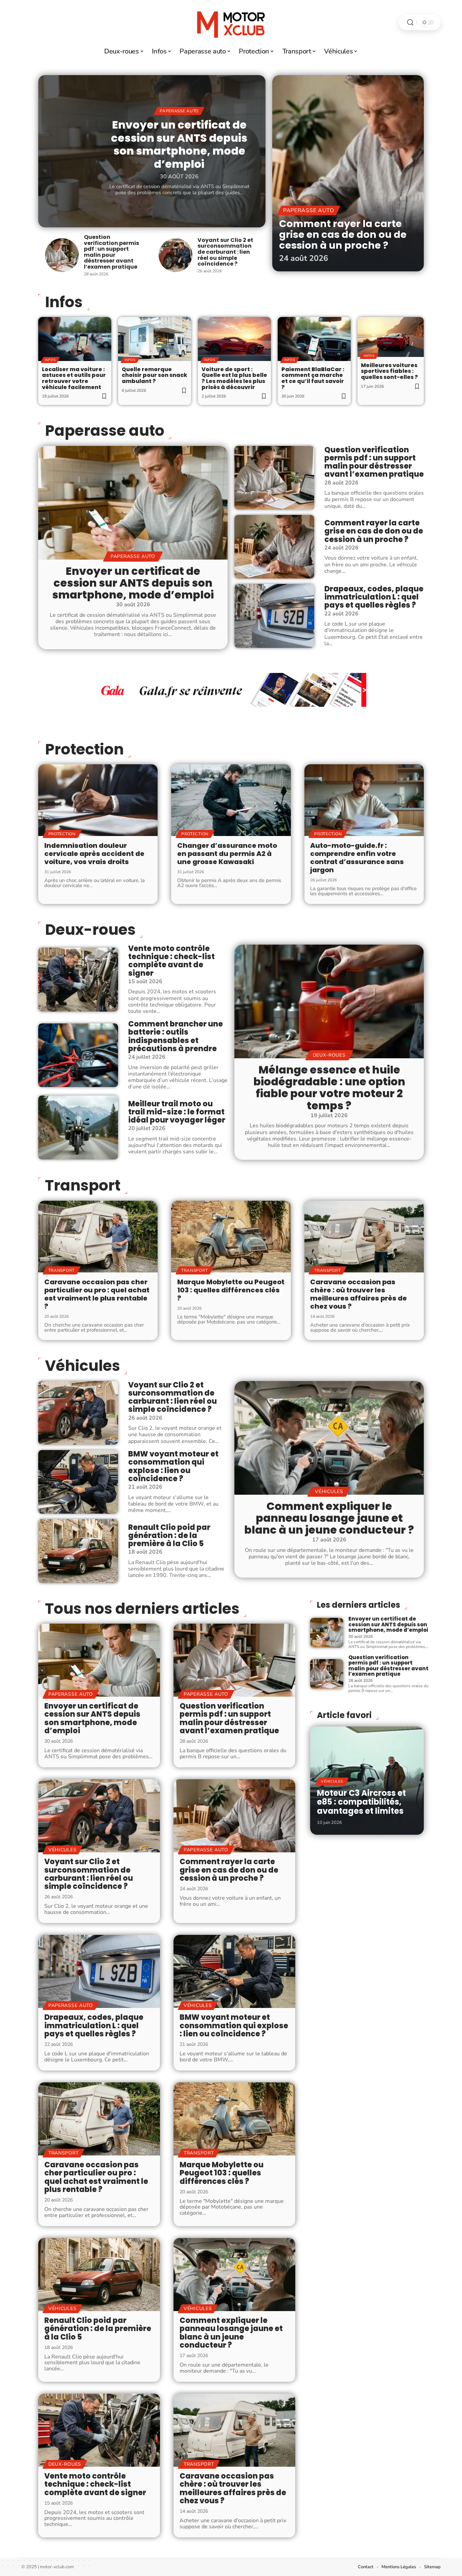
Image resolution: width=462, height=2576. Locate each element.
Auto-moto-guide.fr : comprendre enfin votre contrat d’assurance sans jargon (357, 858)
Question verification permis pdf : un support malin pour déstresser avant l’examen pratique (111, 252)
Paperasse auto (179, 111)
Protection (84, 749)
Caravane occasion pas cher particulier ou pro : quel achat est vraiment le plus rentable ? (97, 1294)
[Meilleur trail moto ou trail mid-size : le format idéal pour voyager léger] (78, 1127)
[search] (410, 22)
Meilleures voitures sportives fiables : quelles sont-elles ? (389, 371)
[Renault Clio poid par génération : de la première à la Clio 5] (78, 1551)
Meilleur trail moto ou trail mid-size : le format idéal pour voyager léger (177, 1112)
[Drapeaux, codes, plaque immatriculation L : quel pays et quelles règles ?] (274, 616)
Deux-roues (90, 930)
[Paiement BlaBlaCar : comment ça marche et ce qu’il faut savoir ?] (314, 339)
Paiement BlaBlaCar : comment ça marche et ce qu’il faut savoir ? (313, 378)
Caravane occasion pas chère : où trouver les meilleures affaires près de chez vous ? (359, 1294)
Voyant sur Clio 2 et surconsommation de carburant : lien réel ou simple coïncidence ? (225, 252)
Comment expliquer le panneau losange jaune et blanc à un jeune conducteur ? (329, 1518)
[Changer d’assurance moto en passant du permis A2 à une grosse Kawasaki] (231, 800)
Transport (83, 1185)
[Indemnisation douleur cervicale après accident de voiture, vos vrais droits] (98, 800)
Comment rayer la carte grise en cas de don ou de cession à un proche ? (343, 234)
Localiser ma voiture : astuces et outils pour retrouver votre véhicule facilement (74, 378)
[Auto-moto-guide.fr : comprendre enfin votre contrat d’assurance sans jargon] (364, 800)
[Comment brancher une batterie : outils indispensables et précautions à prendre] (78, 1055)
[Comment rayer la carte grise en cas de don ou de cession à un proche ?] (348, 173)
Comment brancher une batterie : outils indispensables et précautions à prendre (176, 1036)
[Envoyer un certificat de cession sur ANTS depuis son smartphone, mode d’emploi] (133, 503)
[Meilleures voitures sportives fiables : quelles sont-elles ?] (391, 337)
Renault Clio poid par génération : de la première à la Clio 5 (169, 1535)
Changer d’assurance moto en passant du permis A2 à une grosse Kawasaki (227, 854)
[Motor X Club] (231, 22)
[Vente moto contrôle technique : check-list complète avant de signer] (78, 979)
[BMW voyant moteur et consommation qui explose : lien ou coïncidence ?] (78, 1482)
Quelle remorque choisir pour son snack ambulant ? (155, 375)
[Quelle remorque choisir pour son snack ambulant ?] (155, 339)
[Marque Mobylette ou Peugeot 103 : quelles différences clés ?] (231, 1237)
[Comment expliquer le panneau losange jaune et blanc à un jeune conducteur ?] (329, 1438)
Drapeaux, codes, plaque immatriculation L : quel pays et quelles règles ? (374, 597)
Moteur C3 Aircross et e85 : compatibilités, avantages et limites (361, 1802)
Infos (50, 360)
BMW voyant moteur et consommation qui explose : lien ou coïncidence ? (173, 1466)
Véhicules (83, 1366)
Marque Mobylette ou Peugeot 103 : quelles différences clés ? (231, 1290)
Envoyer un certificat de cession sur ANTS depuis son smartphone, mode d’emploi (179, 144)
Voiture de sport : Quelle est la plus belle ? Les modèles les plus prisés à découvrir (234, 378)
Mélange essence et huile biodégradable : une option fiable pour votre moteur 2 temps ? (329, 1088)
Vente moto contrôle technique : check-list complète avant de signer (171, 961)
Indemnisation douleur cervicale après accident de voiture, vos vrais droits (94, 854)
